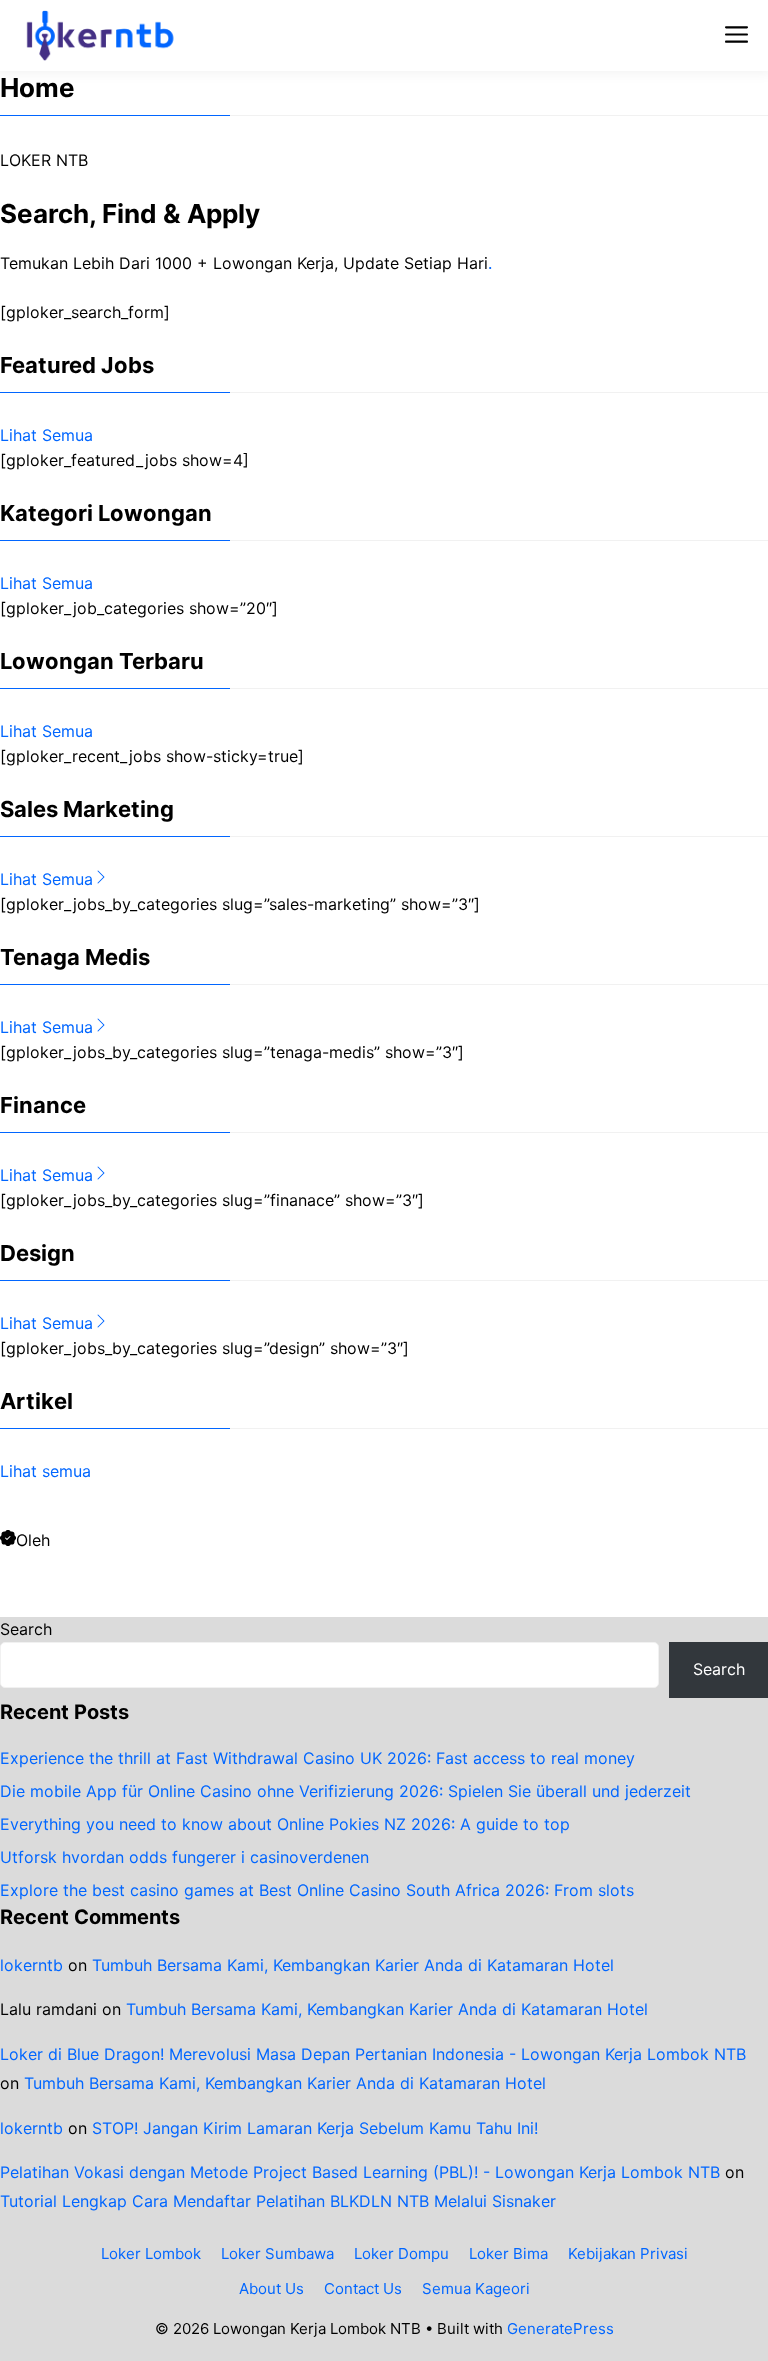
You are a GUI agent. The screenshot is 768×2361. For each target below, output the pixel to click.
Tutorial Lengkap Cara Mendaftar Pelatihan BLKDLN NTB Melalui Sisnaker (278, 2201)
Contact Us (363, 2288)
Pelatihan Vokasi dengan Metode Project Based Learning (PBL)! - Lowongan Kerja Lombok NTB (360, 2172)
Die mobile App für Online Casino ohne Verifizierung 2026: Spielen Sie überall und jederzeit (345, 1791)
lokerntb (31, 1965)
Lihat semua (45, 1471)
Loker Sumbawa (277, 2253)
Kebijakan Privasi (628, 2253)
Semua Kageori (476, 2288)
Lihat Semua (46, 435)
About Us (271, 2288)
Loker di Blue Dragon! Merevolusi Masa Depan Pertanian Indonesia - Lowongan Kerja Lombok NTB (373, 2054)
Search (26, 1629)
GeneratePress (560, 2328)
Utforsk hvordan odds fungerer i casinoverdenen (184, 1857)
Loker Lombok (151, 2253)
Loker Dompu (401, 2253)
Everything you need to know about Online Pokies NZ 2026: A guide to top (285, 1824)
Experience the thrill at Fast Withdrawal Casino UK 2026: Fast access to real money (317, 1758)
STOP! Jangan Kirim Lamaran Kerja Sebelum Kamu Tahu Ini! (315, 2128)
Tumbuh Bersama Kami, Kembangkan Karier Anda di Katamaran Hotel (353, 1965)
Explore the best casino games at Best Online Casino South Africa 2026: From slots (317, 1890)
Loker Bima (508, 2253)
